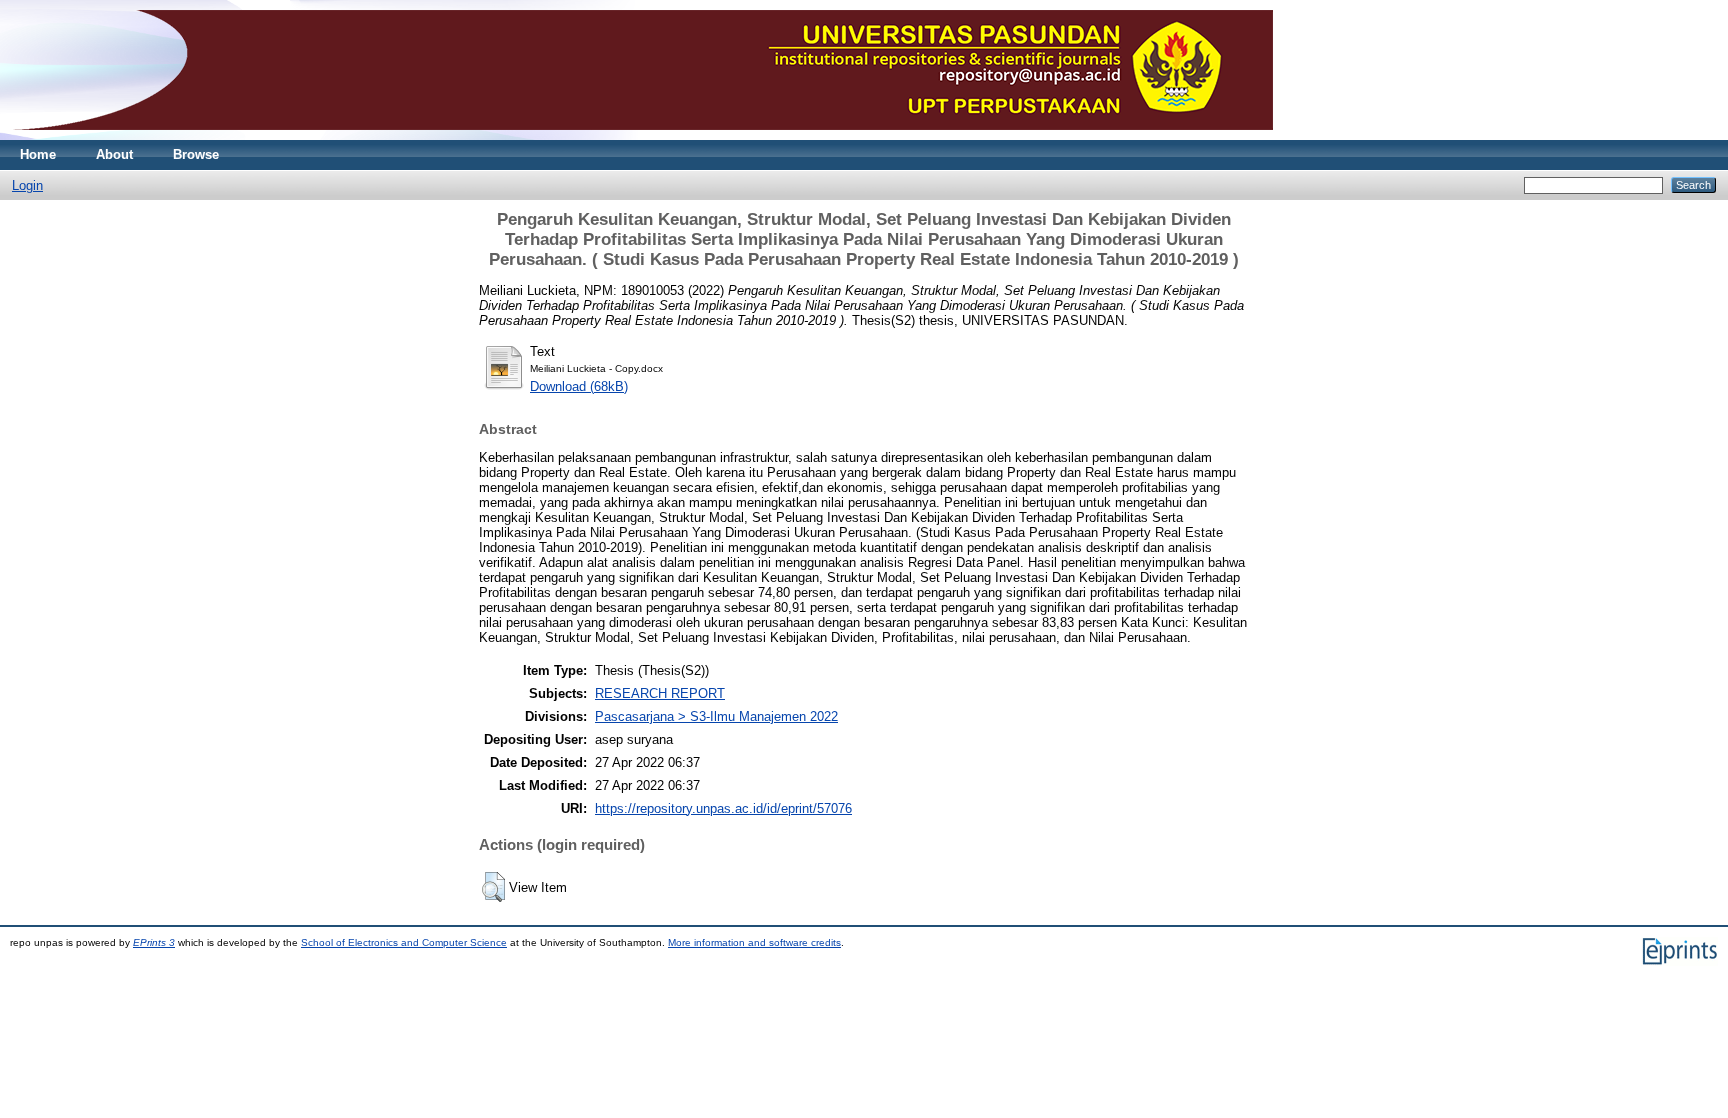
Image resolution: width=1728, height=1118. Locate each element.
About (114, 154)
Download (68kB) (579, 386)
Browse (196, 154)
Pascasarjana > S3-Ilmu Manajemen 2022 (716, 716)
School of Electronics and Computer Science (404, 942)
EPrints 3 (154, 942)
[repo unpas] (641, 135)
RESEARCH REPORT (660, 693)
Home (38, 154)
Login (27, 185)
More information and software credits (754, 942)
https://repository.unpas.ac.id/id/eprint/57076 (723, 808)
